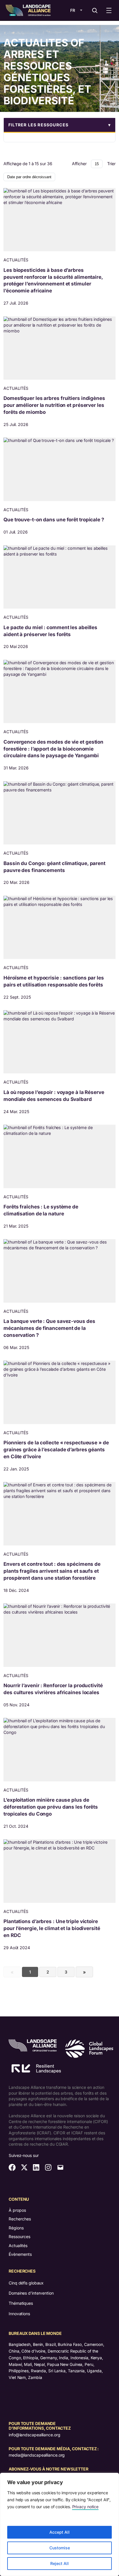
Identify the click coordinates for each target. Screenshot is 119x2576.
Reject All (59, 2563)
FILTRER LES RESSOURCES (38, 125)
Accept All (59, 2532)
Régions (16, 2228)
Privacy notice (85, 2507)
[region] (59, 2524)
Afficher (79, 164)
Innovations (19, 2314)
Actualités (18, 2245)
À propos (17, 2210)
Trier (111, 164)
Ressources (19, 2237)
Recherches (20, 2219)
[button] (59, 125)
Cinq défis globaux (26, 2283)
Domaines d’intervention (31, 2293)
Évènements (20, 2254)
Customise (60, 2548)
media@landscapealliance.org (37, 2455)
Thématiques (21, 2303)
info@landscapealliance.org (34, 2435)
